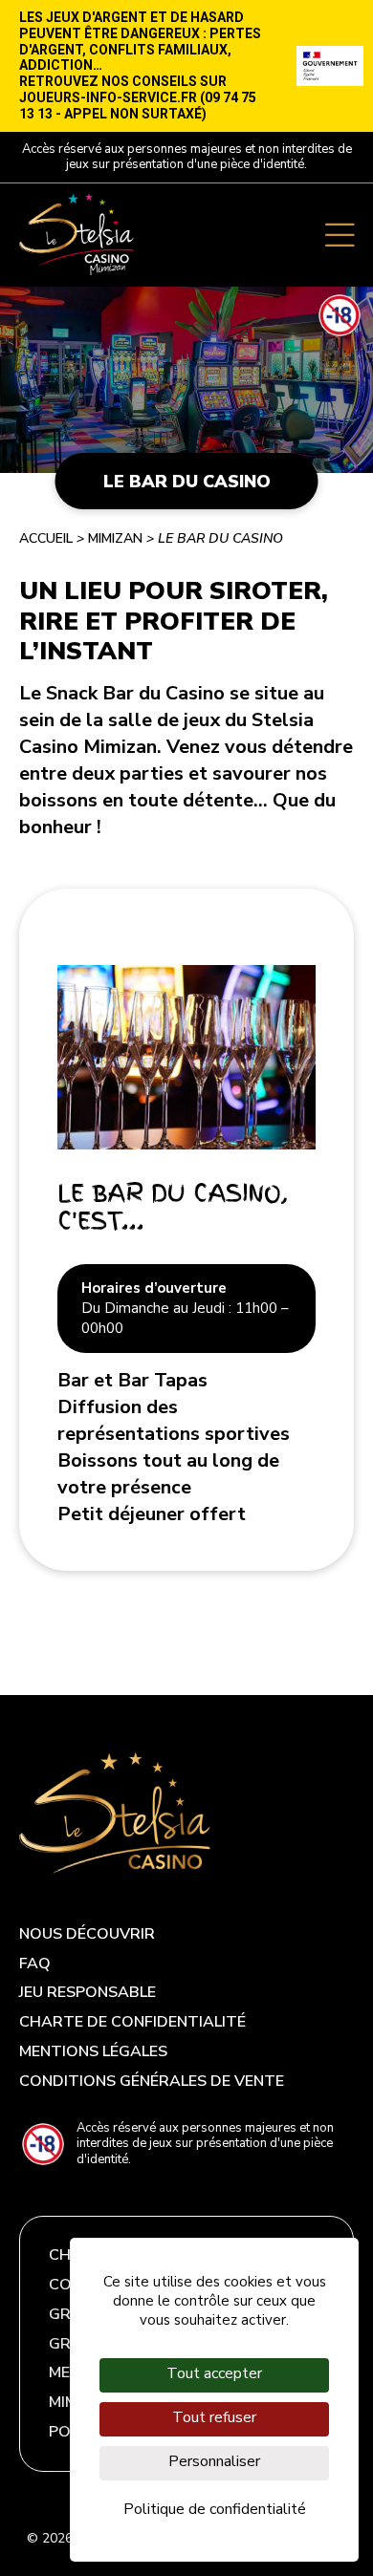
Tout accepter (214, 2373)
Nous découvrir (87, 1934)
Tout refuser (214, 2417)
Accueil (46, 538)
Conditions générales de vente (152, 2082)
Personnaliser (214, 2461)
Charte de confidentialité (132, 2022)
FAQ (35, 1964)
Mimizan (115, 538)
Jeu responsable (88, 1993)
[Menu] (340, 234)
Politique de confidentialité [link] (215, 2509)
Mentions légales (93, 2052)
